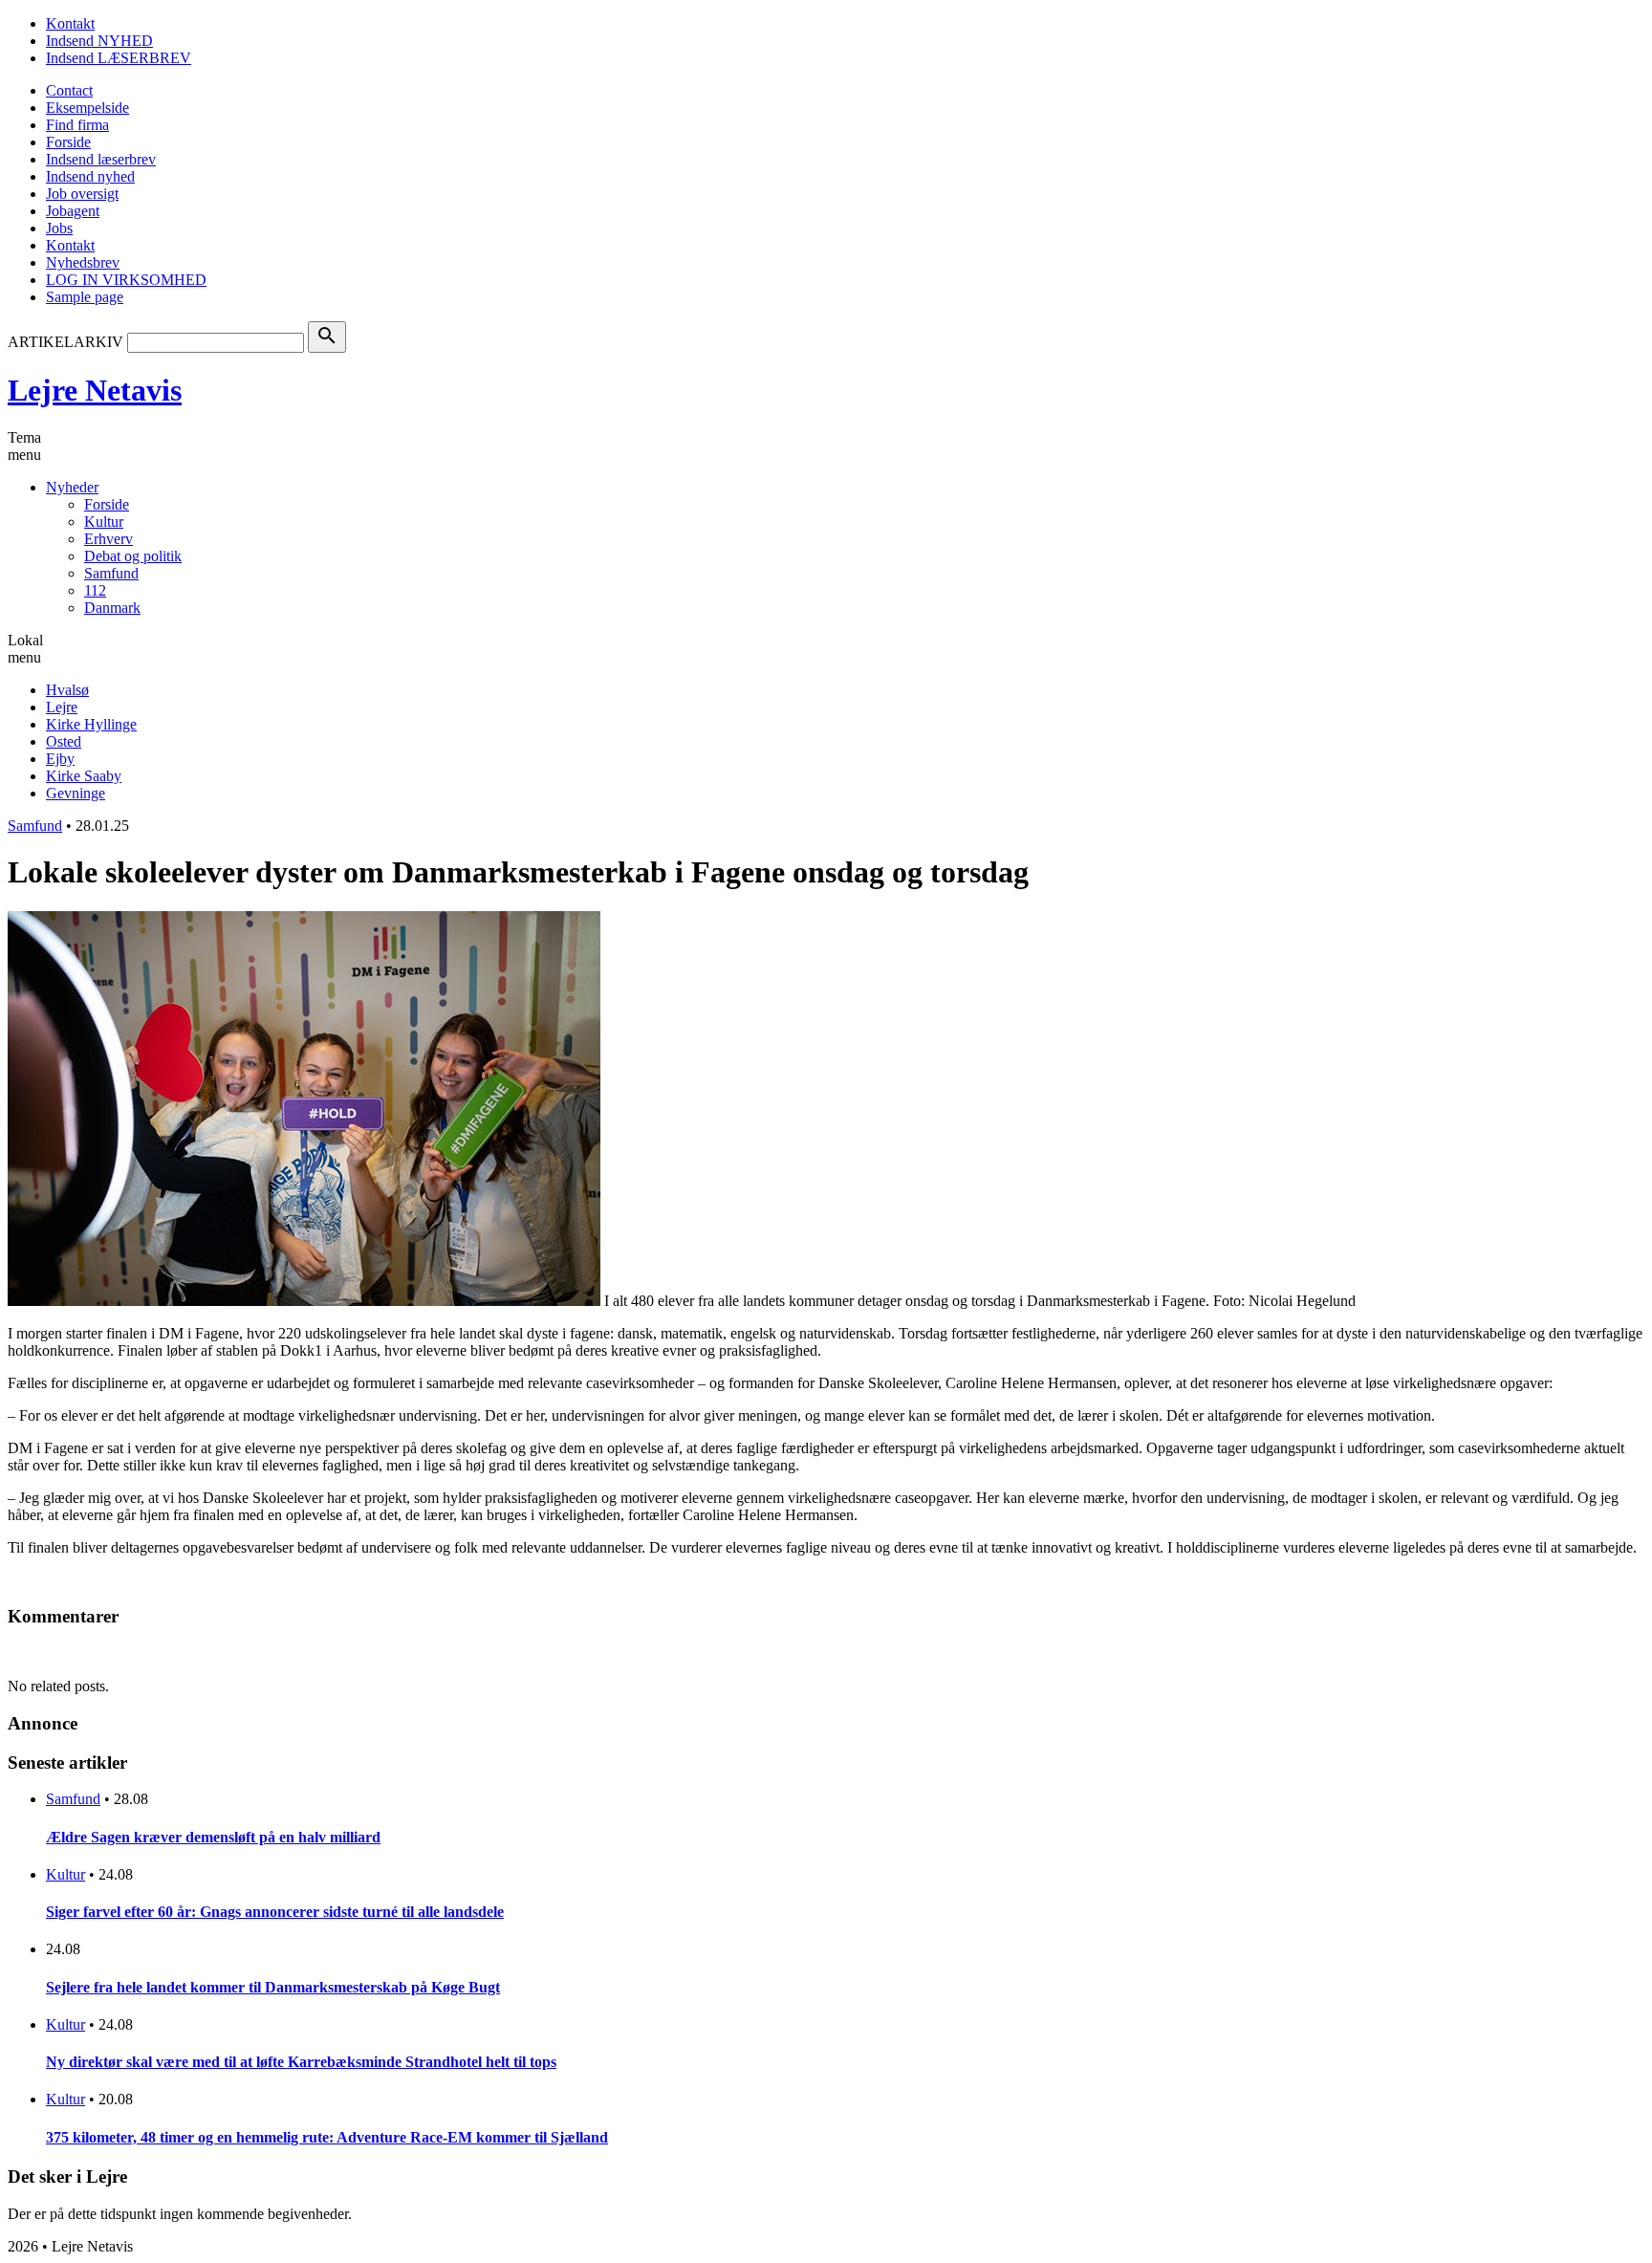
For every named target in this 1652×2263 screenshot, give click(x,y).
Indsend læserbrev (101, 159)
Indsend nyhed (90, 176)
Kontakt (70, 23)
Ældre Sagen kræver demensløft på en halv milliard (213, 1837)
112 (95, 590)
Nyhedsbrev (83, 262)
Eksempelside (87, 108)
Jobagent (73, 211)
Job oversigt (82, 194)
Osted (64, 741)
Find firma (77, 125)
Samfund (111, 573)
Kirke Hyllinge (91, 724)
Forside (68, 142)
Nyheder (72, 487)
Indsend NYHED (99, 41)
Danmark (112, 608)
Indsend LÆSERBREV (119, 58)
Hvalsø (67, 690)
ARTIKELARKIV (65, 342)
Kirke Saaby (84, 776)
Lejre (62, 707)
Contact (69, 90)
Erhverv (109, 539)
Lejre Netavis (95, 390)
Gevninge (76, 793)
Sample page (85, 297)
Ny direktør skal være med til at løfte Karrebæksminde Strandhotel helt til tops (301, 2062)
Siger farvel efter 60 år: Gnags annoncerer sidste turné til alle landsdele (275, 1912)
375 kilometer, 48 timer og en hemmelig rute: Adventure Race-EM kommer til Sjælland (327, 2137)
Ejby (60, 759)
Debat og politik (133, 556)
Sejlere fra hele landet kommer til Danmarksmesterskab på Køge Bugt (273, 1987)
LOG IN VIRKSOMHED (126, 280)
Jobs (59, 228)
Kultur (104, 522)
